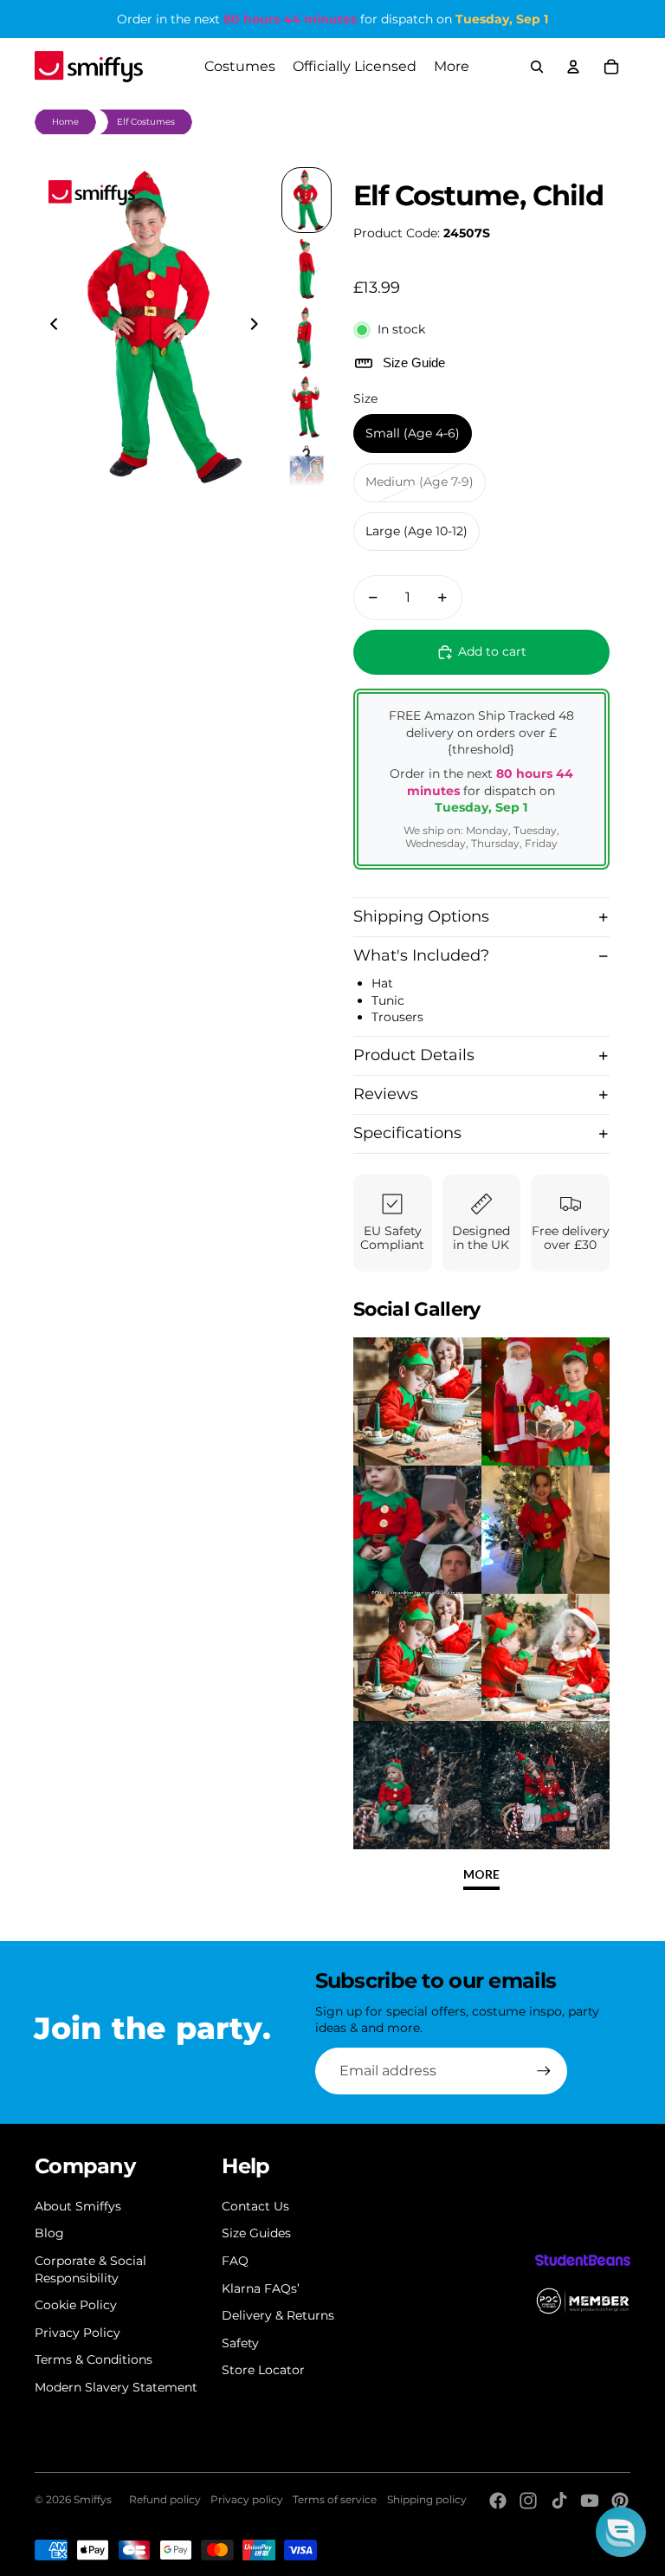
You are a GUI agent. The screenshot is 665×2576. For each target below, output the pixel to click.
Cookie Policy (76, 2305)
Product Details (414, 1055)
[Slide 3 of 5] (307, 338)
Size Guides (256, 2233)
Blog (49, 2233)
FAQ (235, 2261)
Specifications (407, 1133)
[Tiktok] (559, 2501)
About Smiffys (78, 2206)
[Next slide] (259, 327)
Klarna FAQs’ (261, 2288)
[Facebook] (498, 2501)
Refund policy (165, 2499)
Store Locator (263, 2370)
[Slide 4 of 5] (307, 407)
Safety (240, 2343)
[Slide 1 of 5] (307, 200)
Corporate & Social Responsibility (90, 2269)
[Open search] (537, 67)
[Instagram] (528, 2501)
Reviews (386, 1094)
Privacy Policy (77, 2333)
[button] (621, 2532)
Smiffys (93, 2499)
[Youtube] (590, 2501)
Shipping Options (421, 916)
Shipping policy (427, 2499)
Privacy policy (247, 2499)
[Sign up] (544, 2071)
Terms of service (335, 2499)
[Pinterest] (620, 2501)
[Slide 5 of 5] (307, 476)
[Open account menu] (573, 67)
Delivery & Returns (278, 2315)
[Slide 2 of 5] (307, 269)
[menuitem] (452, 67)
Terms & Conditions (94, 2359)
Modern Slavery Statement (116, 2387)
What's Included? (421, 955)
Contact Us (255, 2206)
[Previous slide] (49, 327)
